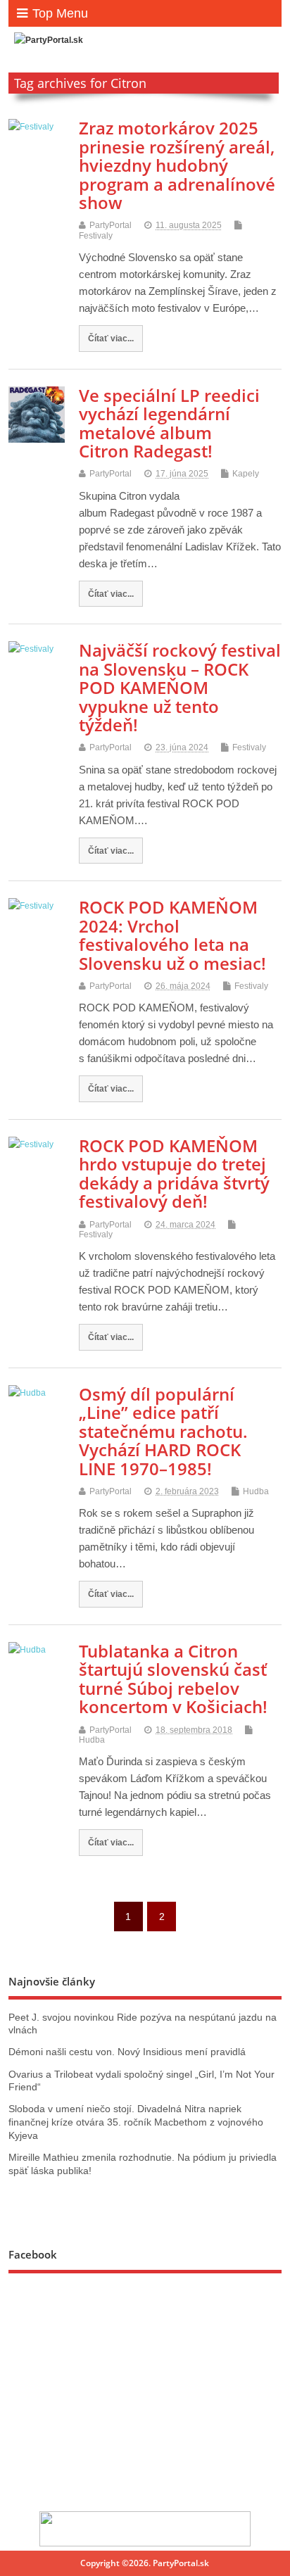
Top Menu (60, 13)
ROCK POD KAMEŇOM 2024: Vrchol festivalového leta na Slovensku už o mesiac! (172, 935)
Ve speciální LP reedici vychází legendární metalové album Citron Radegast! (169, 423)
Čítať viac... (111, 338)
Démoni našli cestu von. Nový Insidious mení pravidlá (127, 2052)
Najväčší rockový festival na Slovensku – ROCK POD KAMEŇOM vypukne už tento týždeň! (180, 687)
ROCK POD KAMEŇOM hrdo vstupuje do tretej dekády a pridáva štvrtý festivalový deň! (174, 1173)
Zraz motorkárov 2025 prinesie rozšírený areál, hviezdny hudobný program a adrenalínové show (177, 165)
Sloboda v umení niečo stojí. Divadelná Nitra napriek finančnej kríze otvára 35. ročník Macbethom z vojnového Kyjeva (136, 2122)
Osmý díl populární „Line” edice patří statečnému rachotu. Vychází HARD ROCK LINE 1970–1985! (163, 1431)
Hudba (256, 1491)
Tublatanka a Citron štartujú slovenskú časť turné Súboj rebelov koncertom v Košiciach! (173, 1679)
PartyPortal (111, 225)
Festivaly (96, 236)
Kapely (246, 474)
